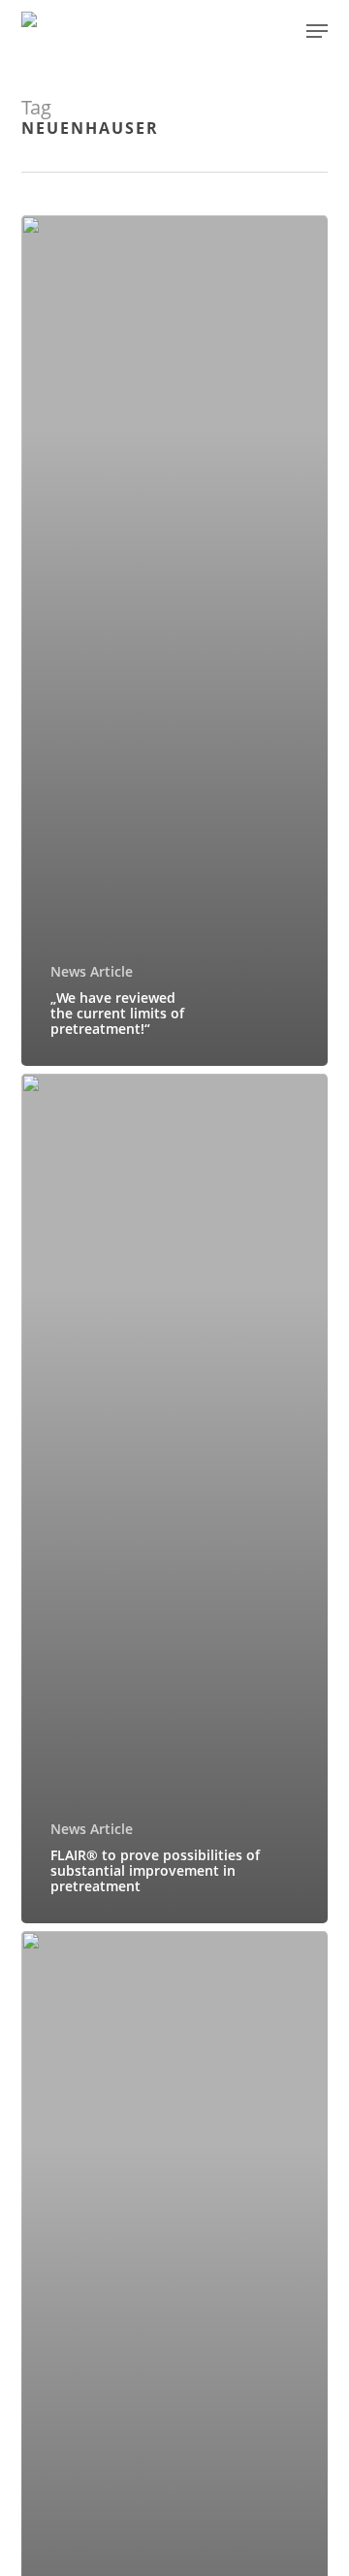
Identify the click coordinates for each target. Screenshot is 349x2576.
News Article (92, 971)
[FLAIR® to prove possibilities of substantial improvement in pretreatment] (175, 1498)
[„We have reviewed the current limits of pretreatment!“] (175, 640)
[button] (317, 31)
